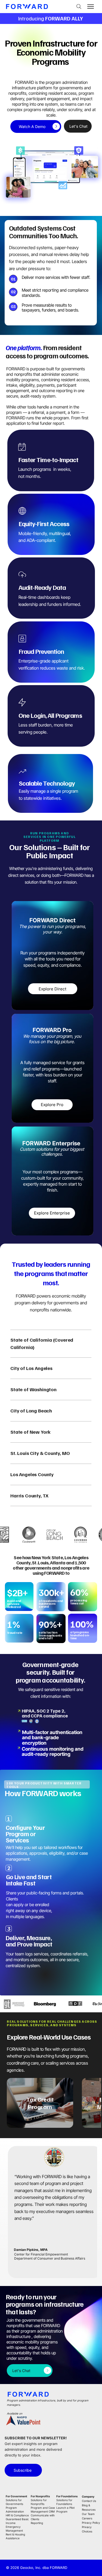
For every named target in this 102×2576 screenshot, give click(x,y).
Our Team (88, 2514)
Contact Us (89, 2501)
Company (88, 2496)
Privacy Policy (91, 2523)
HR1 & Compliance (17, 2515)
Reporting (37, 2523)
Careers (87, 2518)
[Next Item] (88, 2103)
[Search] (79, 7)
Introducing (51, 18)
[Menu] (91, 7)
